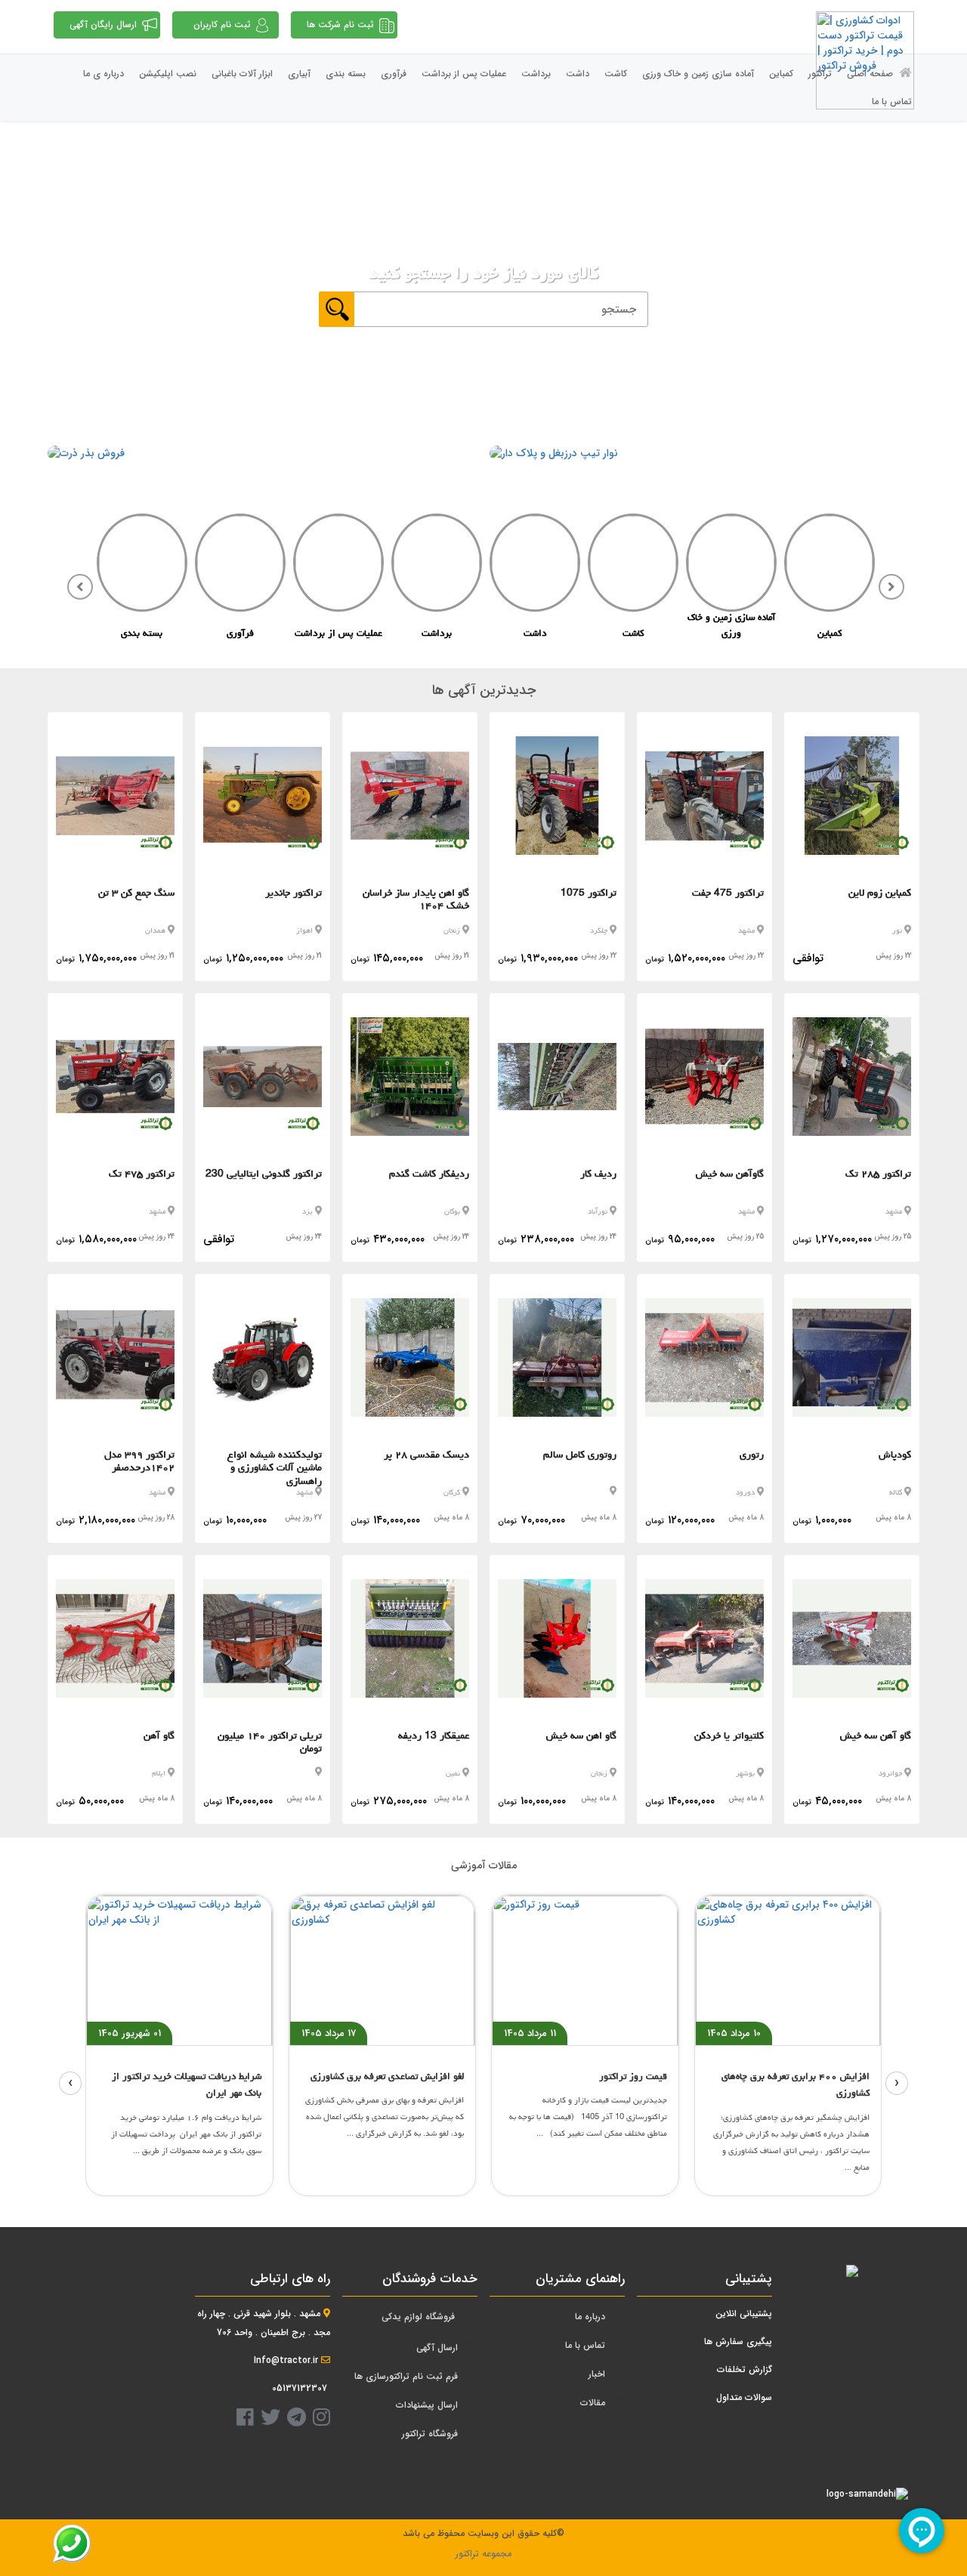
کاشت (616, 74)
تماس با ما (892, 102)
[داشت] (535, 566)
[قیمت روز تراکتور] (585, 1970)
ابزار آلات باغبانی (242, 74)
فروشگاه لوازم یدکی (418, 2317)
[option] (830, 580)
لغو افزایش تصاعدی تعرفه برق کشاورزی (387, 2076)
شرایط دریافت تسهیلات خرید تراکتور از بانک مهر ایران (187, 2085)
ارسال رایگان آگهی (103, 25)
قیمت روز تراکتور (633, 2076)
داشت (578, 74)
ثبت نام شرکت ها (340, 25)
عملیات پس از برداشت (464, 74)
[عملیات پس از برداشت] (338, 566)
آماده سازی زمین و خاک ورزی (698, 74)
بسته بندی (346, 74)
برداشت (536, 74)
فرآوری (394, 74)
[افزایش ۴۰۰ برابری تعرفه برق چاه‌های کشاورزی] (788, 1970)
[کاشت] (633, 566)
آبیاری (299, 74)
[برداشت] (437, 566)
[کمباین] (830, 566)
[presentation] (70, 2083)
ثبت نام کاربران (222, 25)
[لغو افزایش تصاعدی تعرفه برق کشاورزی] (383, 1970)
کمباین (781, 74)
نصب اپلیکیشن (168, 74)
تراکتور (820, 74)
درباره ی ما (103, 74)
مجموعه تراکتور (483, 2554)
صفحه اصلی (871, 74)
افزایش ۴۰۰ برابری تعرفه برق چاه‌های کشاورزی (796, 2085)
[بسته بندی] (142, 566)
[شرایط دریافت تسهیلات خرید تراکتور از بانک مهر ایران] (179, 1970)
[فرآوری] (240, 566)
